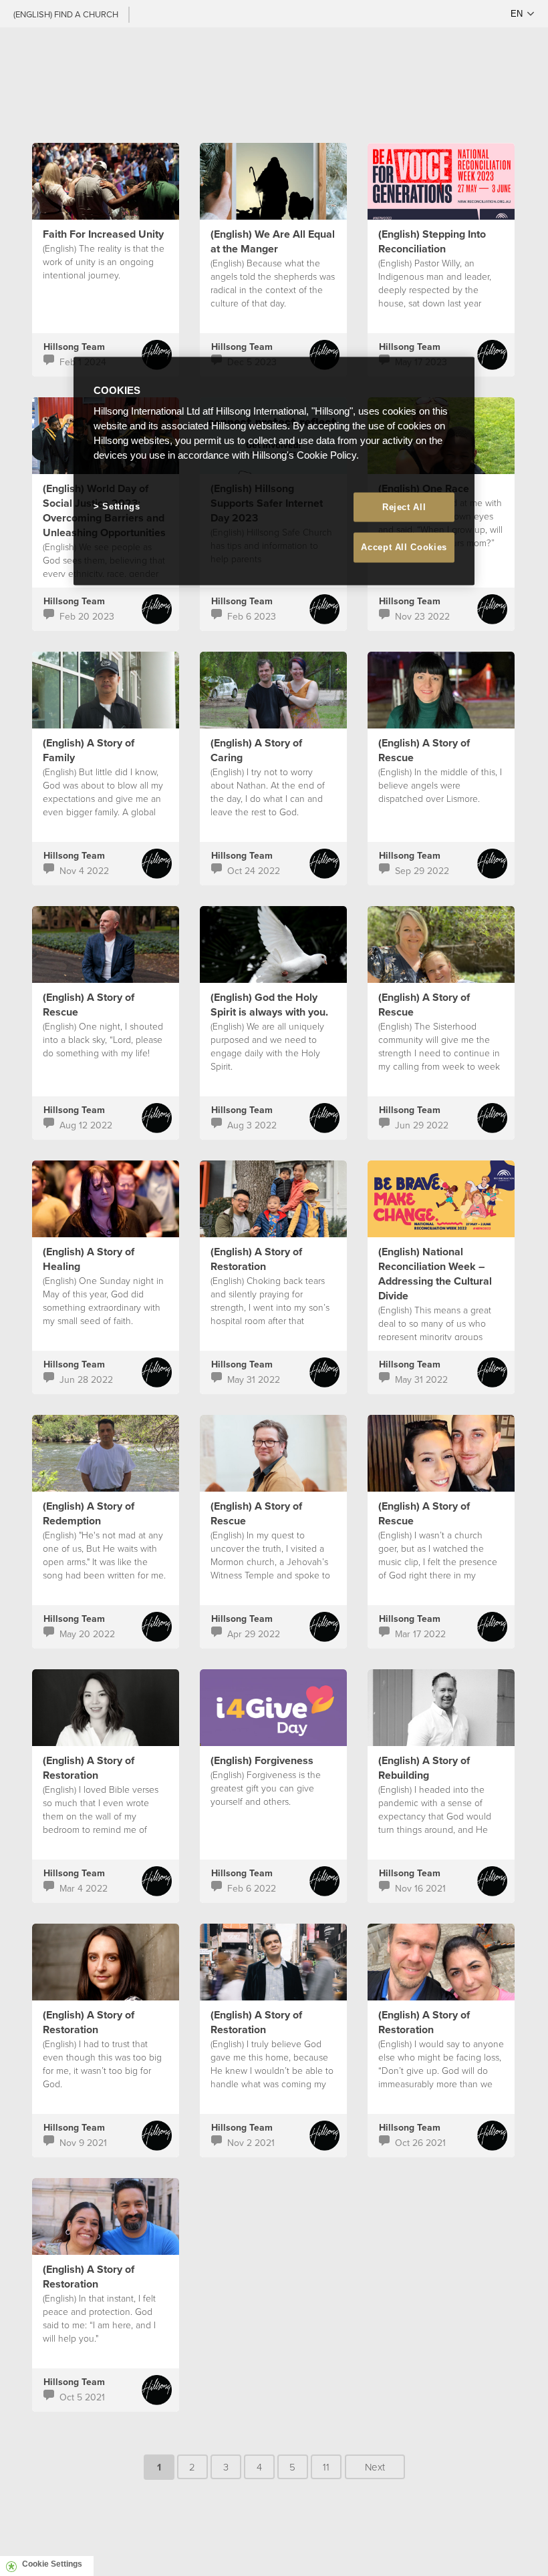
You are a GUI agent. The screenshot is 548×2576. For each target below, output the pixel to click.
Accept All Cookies (404, 547)
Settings (121, 506)
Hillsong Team (74, 347)
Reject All (404, 507)
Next (375, 2467)
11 (326, 2467)
